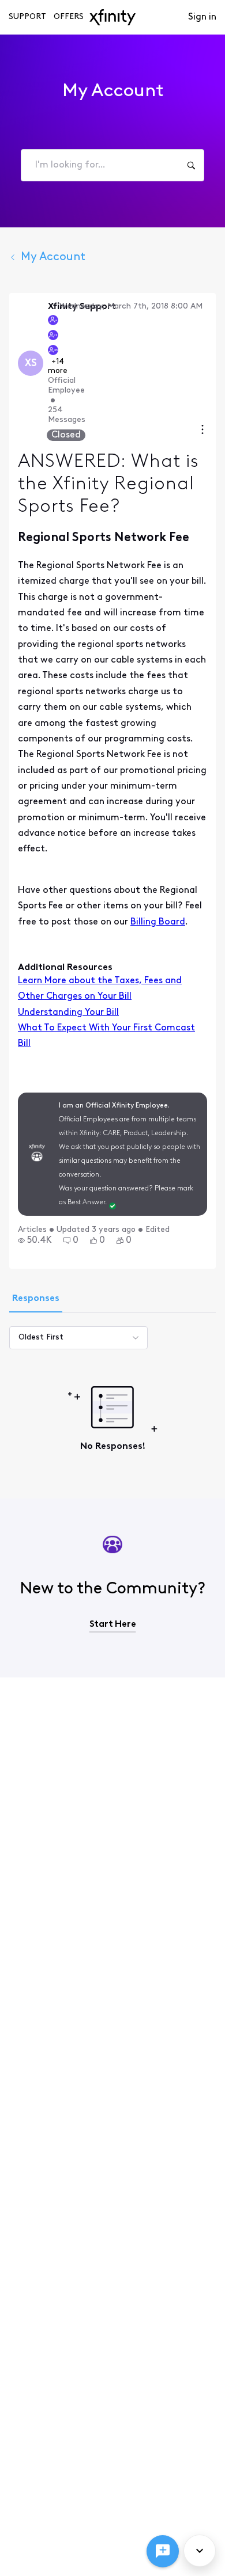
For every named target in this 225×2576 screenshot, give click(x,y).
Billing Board (158, 922)
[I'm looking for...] (191, 165)
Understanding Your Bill (68, 1013)
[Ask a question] (163, 2551)
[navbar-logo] (112, 17)
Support (27, 17)
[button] (35, 1241)
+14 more (58, 366)
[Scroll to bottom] (200, 2551)
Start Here (113, 1624)
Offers (69, 17)
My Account (53, 257)
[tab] (36, 1300)
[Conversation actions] (202, 431)
